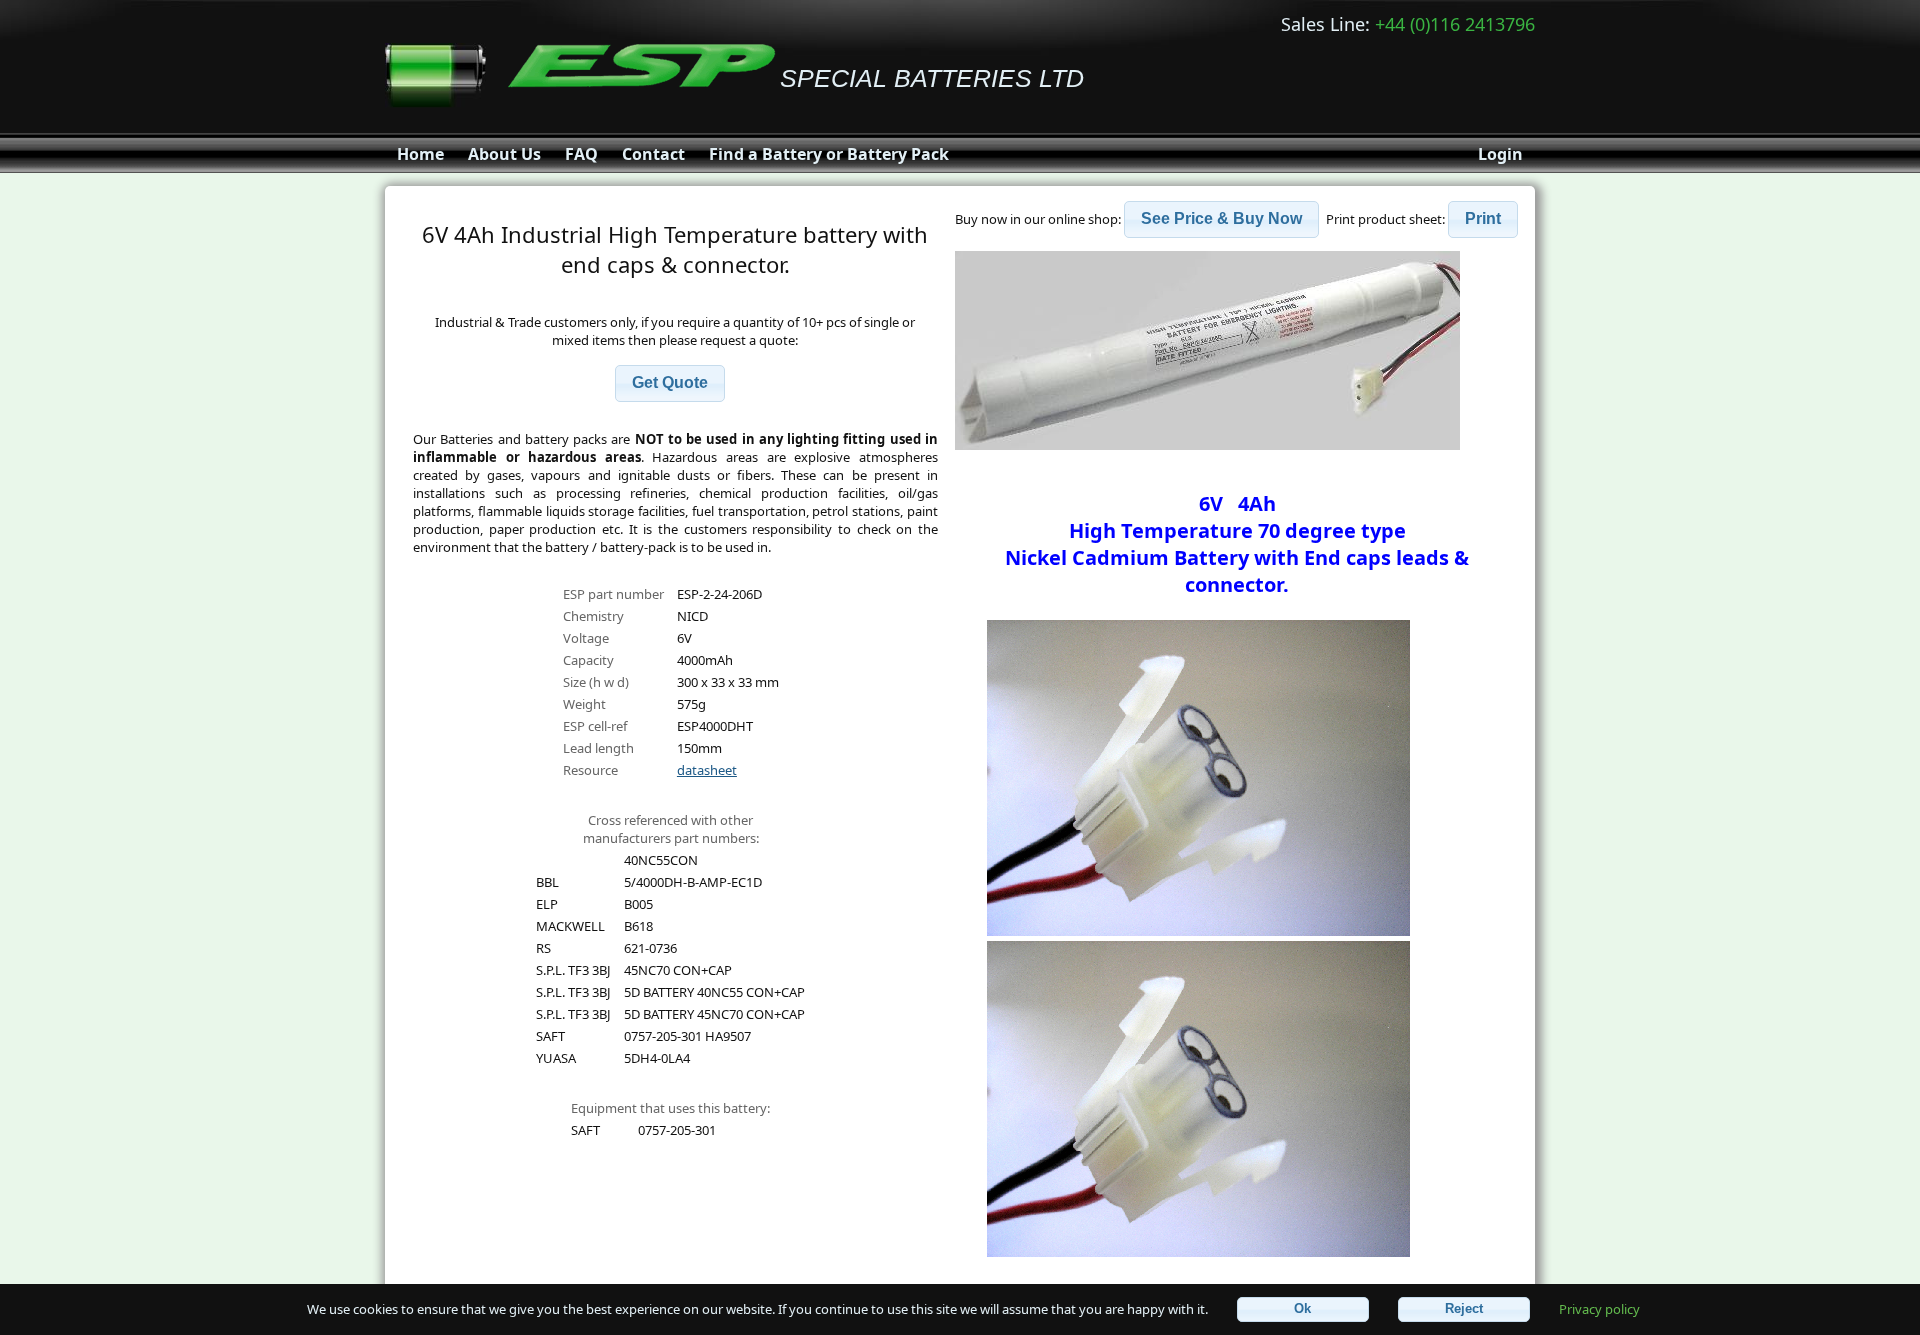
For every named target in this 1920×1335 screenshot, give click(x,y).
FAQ (581, 154)
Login (1500, 154)
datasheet (707, 770)
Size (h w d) (596, 682)
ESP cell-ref (595, 726)
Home (420, 154)
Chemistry (593, 616)
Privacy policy (1599, 1308)
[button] (670, 383)
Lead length (598, 748)
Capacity (588, 660)
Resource (590, 770)
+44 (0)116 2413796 (1455, 24)
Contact (653, 154)
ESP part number (613, 594)
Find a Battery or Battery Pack (829, 154)
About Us (504, 154)
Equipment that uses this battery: (670, 1108)
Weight (584, 704)
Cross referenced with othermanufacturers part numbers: (671, 829)
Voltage (586, 638)
